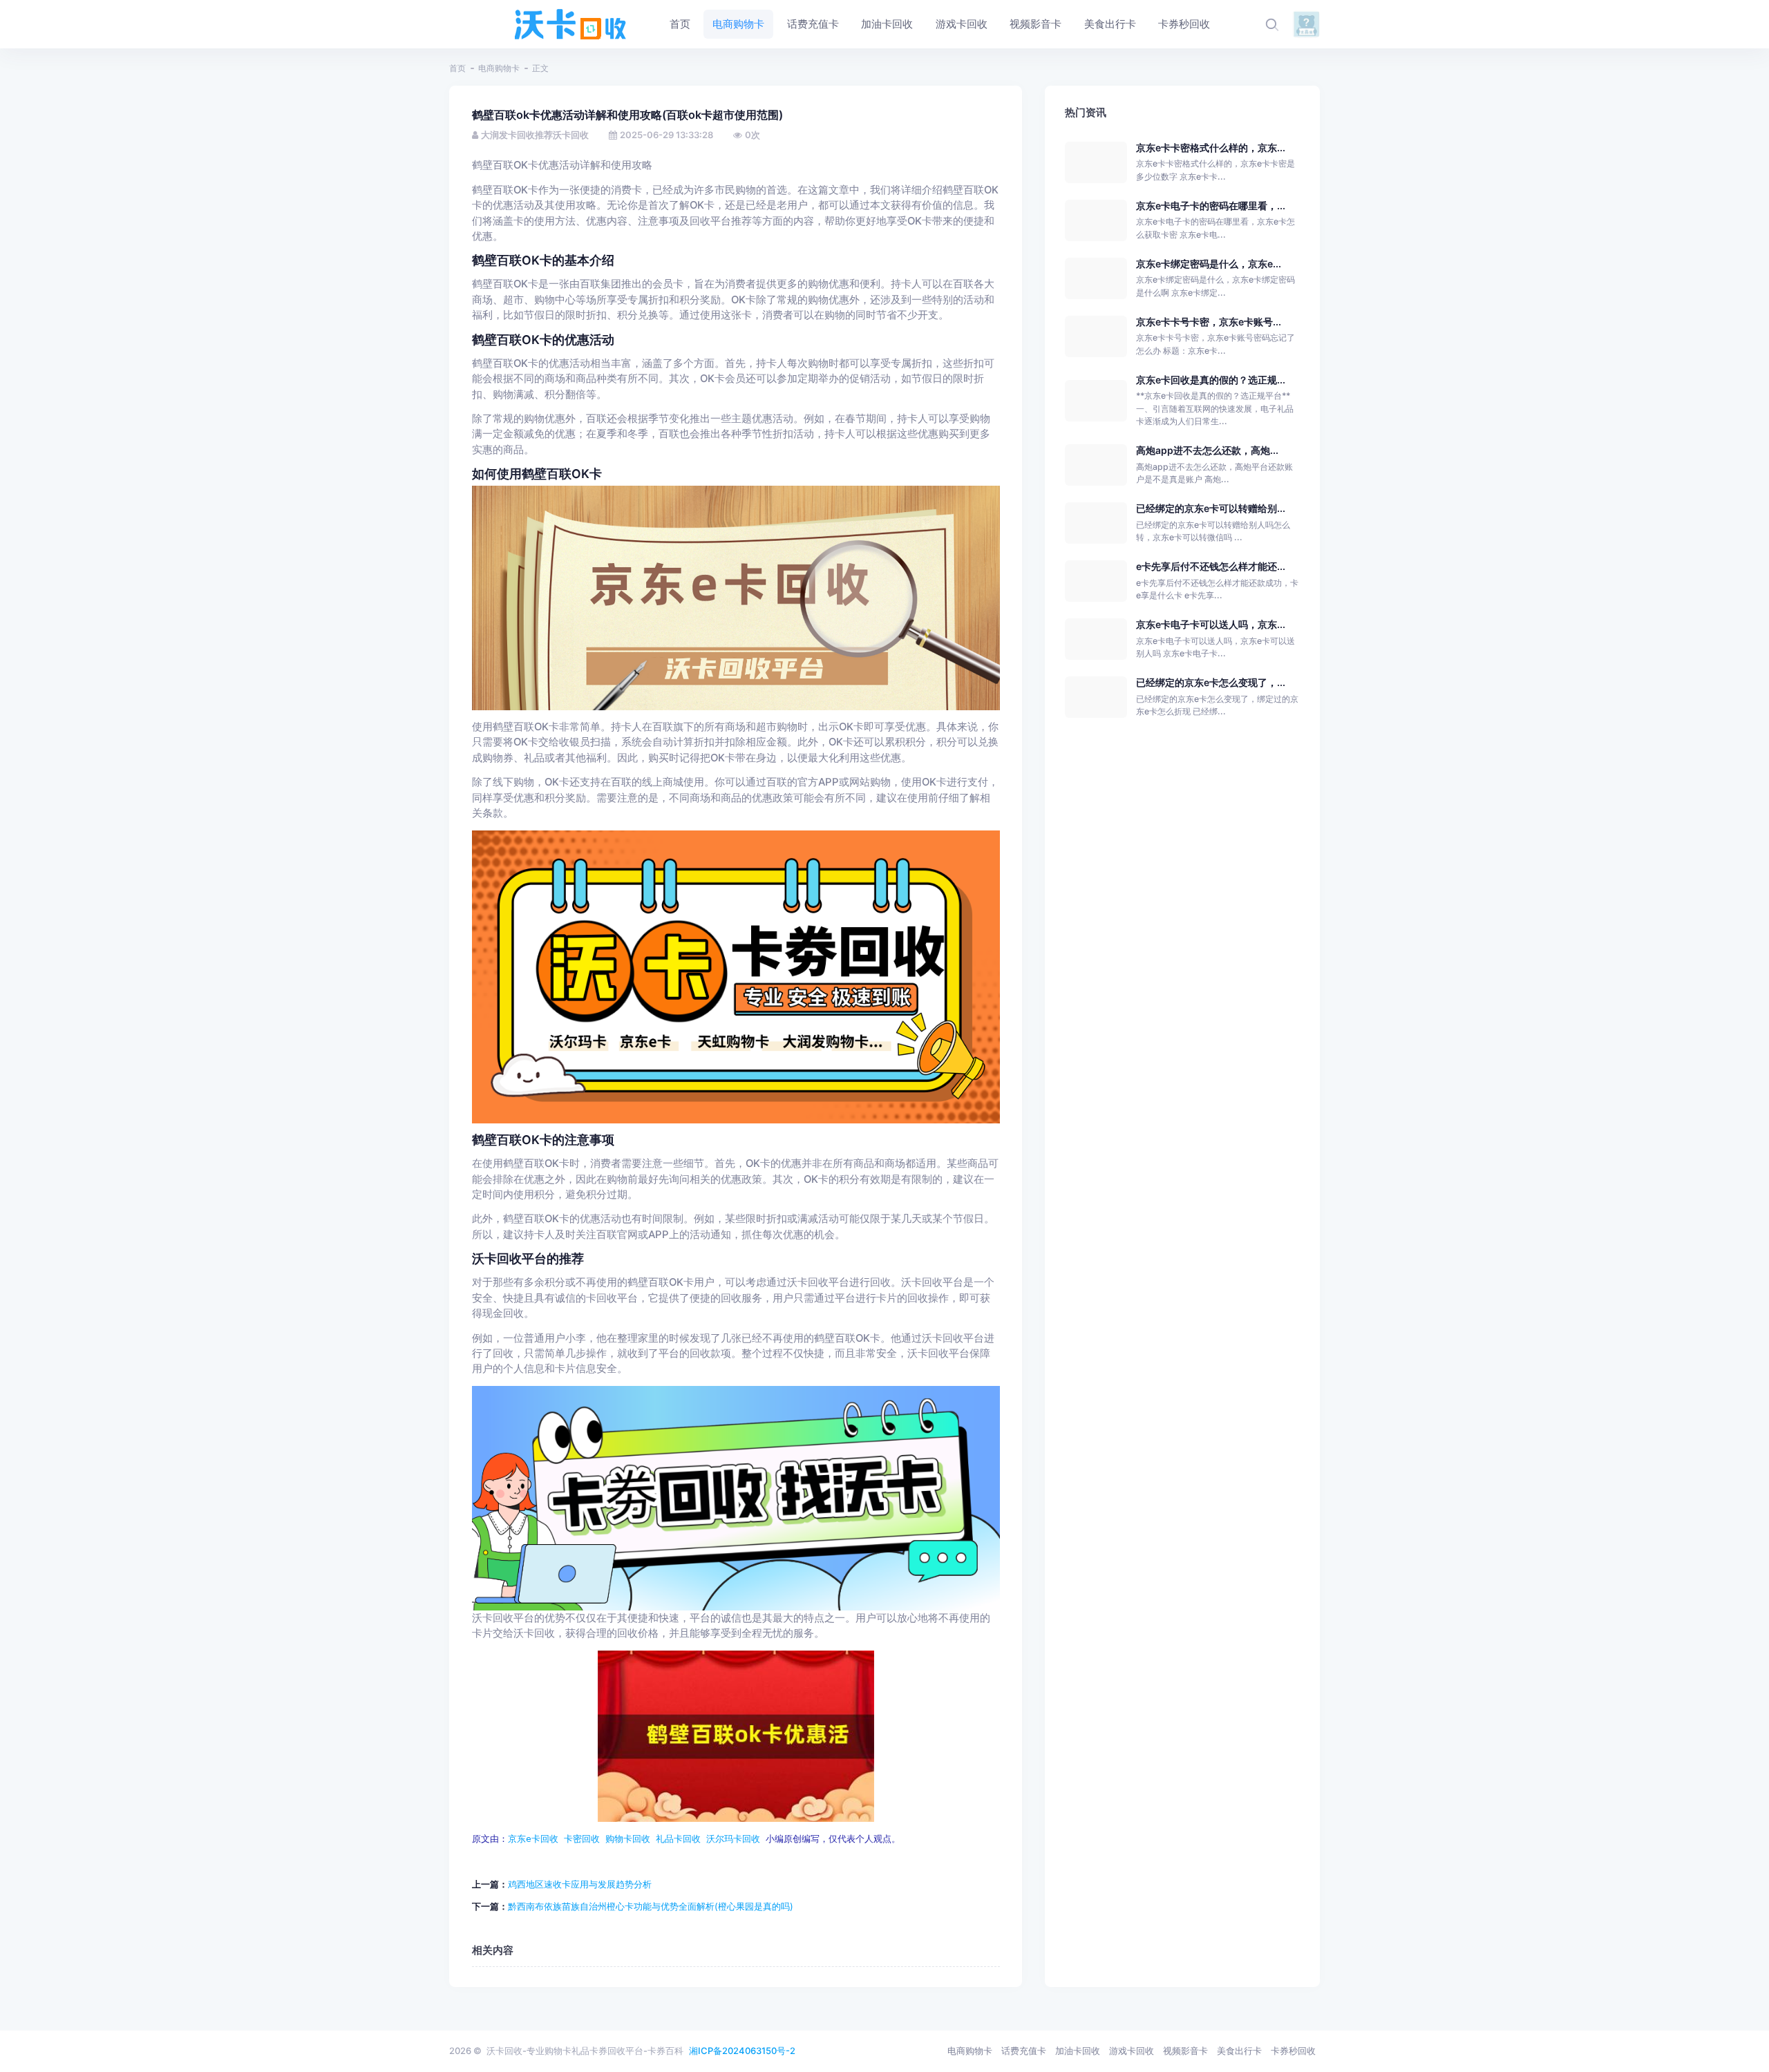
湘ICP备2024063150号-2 (742, 2051)
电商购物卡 (499, 68)
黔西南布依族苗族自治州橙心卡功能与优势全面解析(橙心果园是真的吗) (651, 1906)
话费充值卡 (1024, 2051)
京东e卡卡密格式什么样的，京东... (1211, 148)
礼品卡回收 (678, 1839)
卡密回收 (582, 1839)
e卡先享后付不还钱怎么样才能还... (1211, 566)
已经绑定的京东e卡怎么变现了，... (1211, 682)
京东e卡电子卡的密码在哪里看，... (1211, 206)
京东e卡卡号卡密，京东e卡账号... (1209, 322)
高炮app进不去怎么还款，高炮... (1207, 450)
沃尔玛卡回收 (733, 1839)
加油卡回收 (1078, 2051)
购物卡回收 (628, 1839)
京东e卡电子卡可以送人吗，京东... (1211, 624)
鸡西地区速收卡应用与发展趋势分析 (580, 1884)
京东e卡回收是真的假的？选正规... (1211, 380)
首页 (457, 68)
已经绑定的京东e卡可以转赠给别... (1211, 508)
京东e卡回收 (533, 1839)
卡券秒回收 (1293, 2051)
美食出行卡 (1239, 2051)
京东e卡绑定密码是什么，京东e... (1209, 264)
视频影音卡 (1185, 2051)
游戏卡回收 (1132, 2051)
